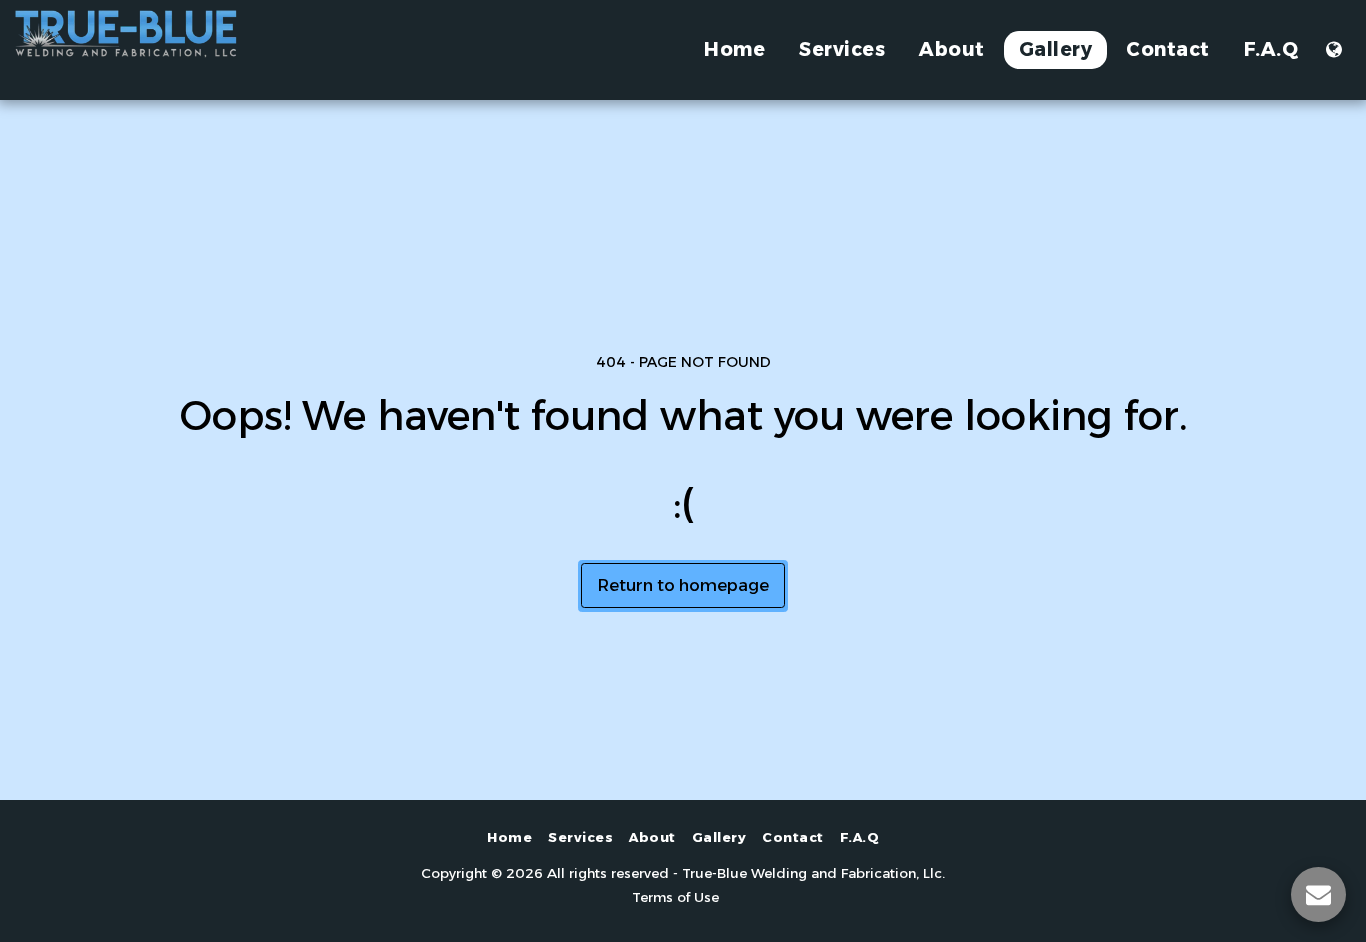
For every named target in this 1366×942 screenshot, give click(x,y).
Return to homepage (683, 585)
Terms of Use (675, 897)
